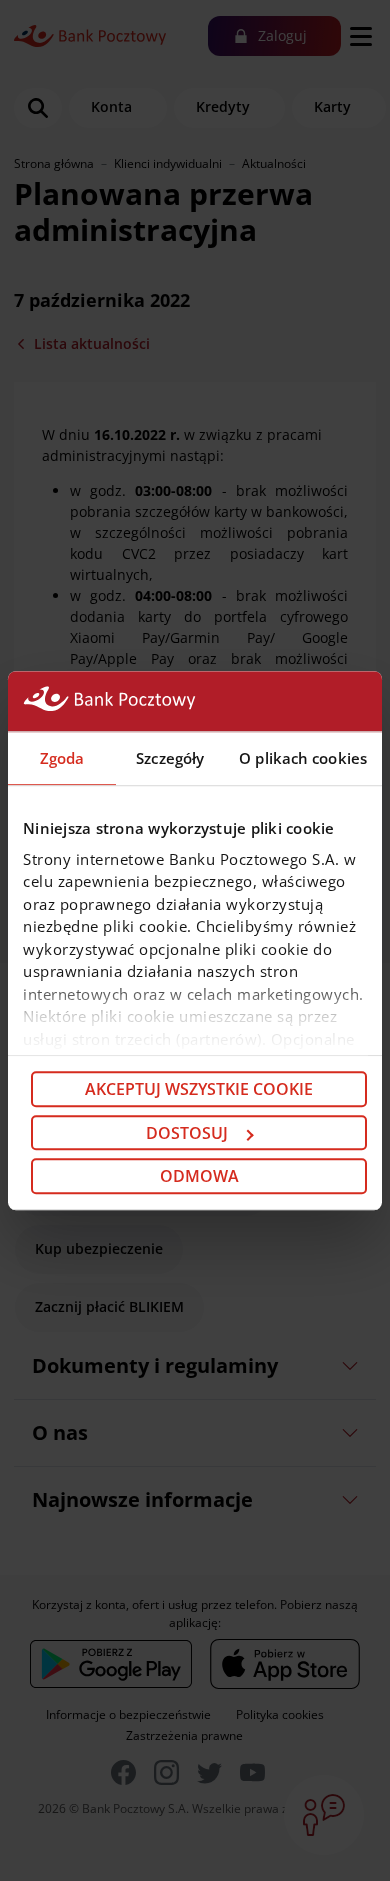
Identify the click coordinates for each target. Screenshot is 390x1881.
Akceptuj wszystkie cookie (199, 1089)
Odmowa (199, 1176)
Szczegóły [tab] (170, 758)
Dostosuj (187, 1133)
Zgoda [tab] (62, 758)
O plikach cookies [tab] (303, 758)
